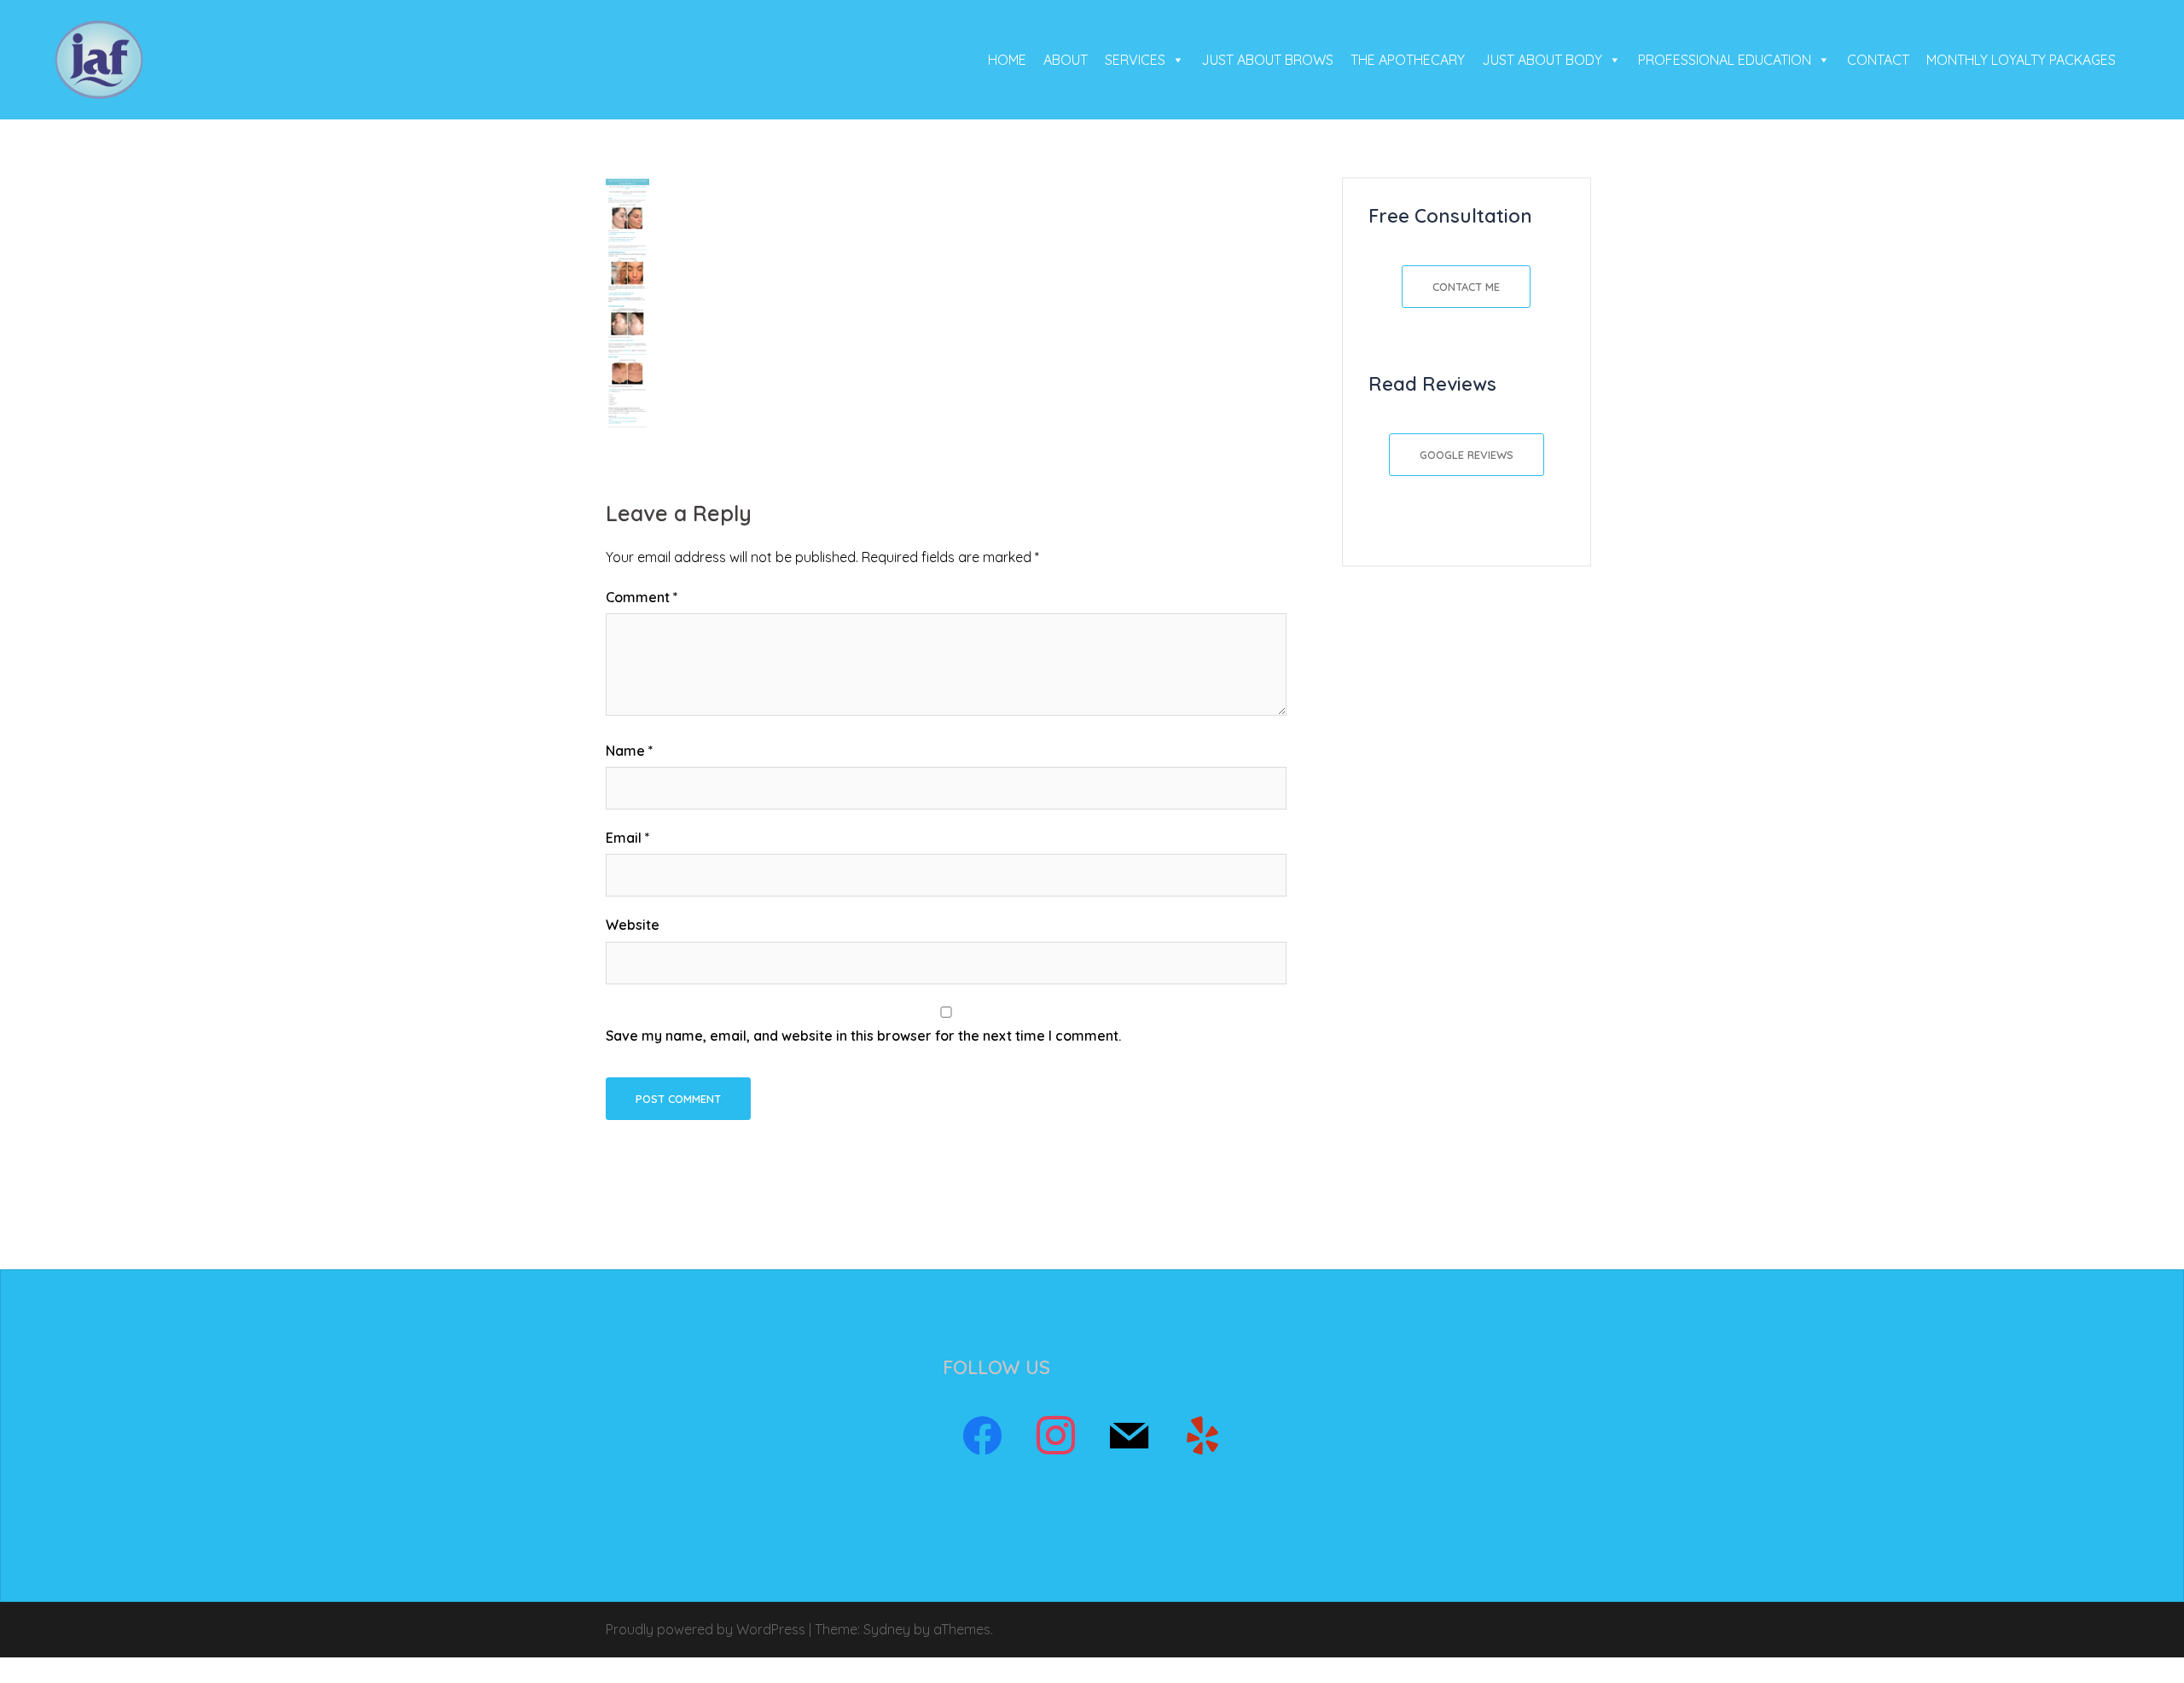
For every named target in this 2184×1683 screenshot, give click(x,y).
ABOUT (1066, 60)
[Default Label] (1129, 1436)
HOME (1007, 60)
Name (630, 751)
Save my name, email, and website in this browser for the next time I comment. (863, 1036)
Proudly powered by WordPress (706, 1629)
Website (633, 925)
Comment (642, 597)
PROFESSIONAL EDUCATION (1725, 60)
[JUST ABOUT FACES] (99, 58)
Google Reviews (1467, 455)
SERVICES (1135, 60)
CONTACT (1878, 60)
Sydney (887, 1629)
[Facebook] (982, 1436)
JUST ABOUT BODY (1542, 60)
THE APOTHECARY (1408, 60)
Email (628, 838)
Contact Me (1466, 287)
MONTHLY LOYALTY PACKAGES (2021, 60)
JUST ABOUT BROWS (1267, 60)
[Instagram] (1055, 1436)
